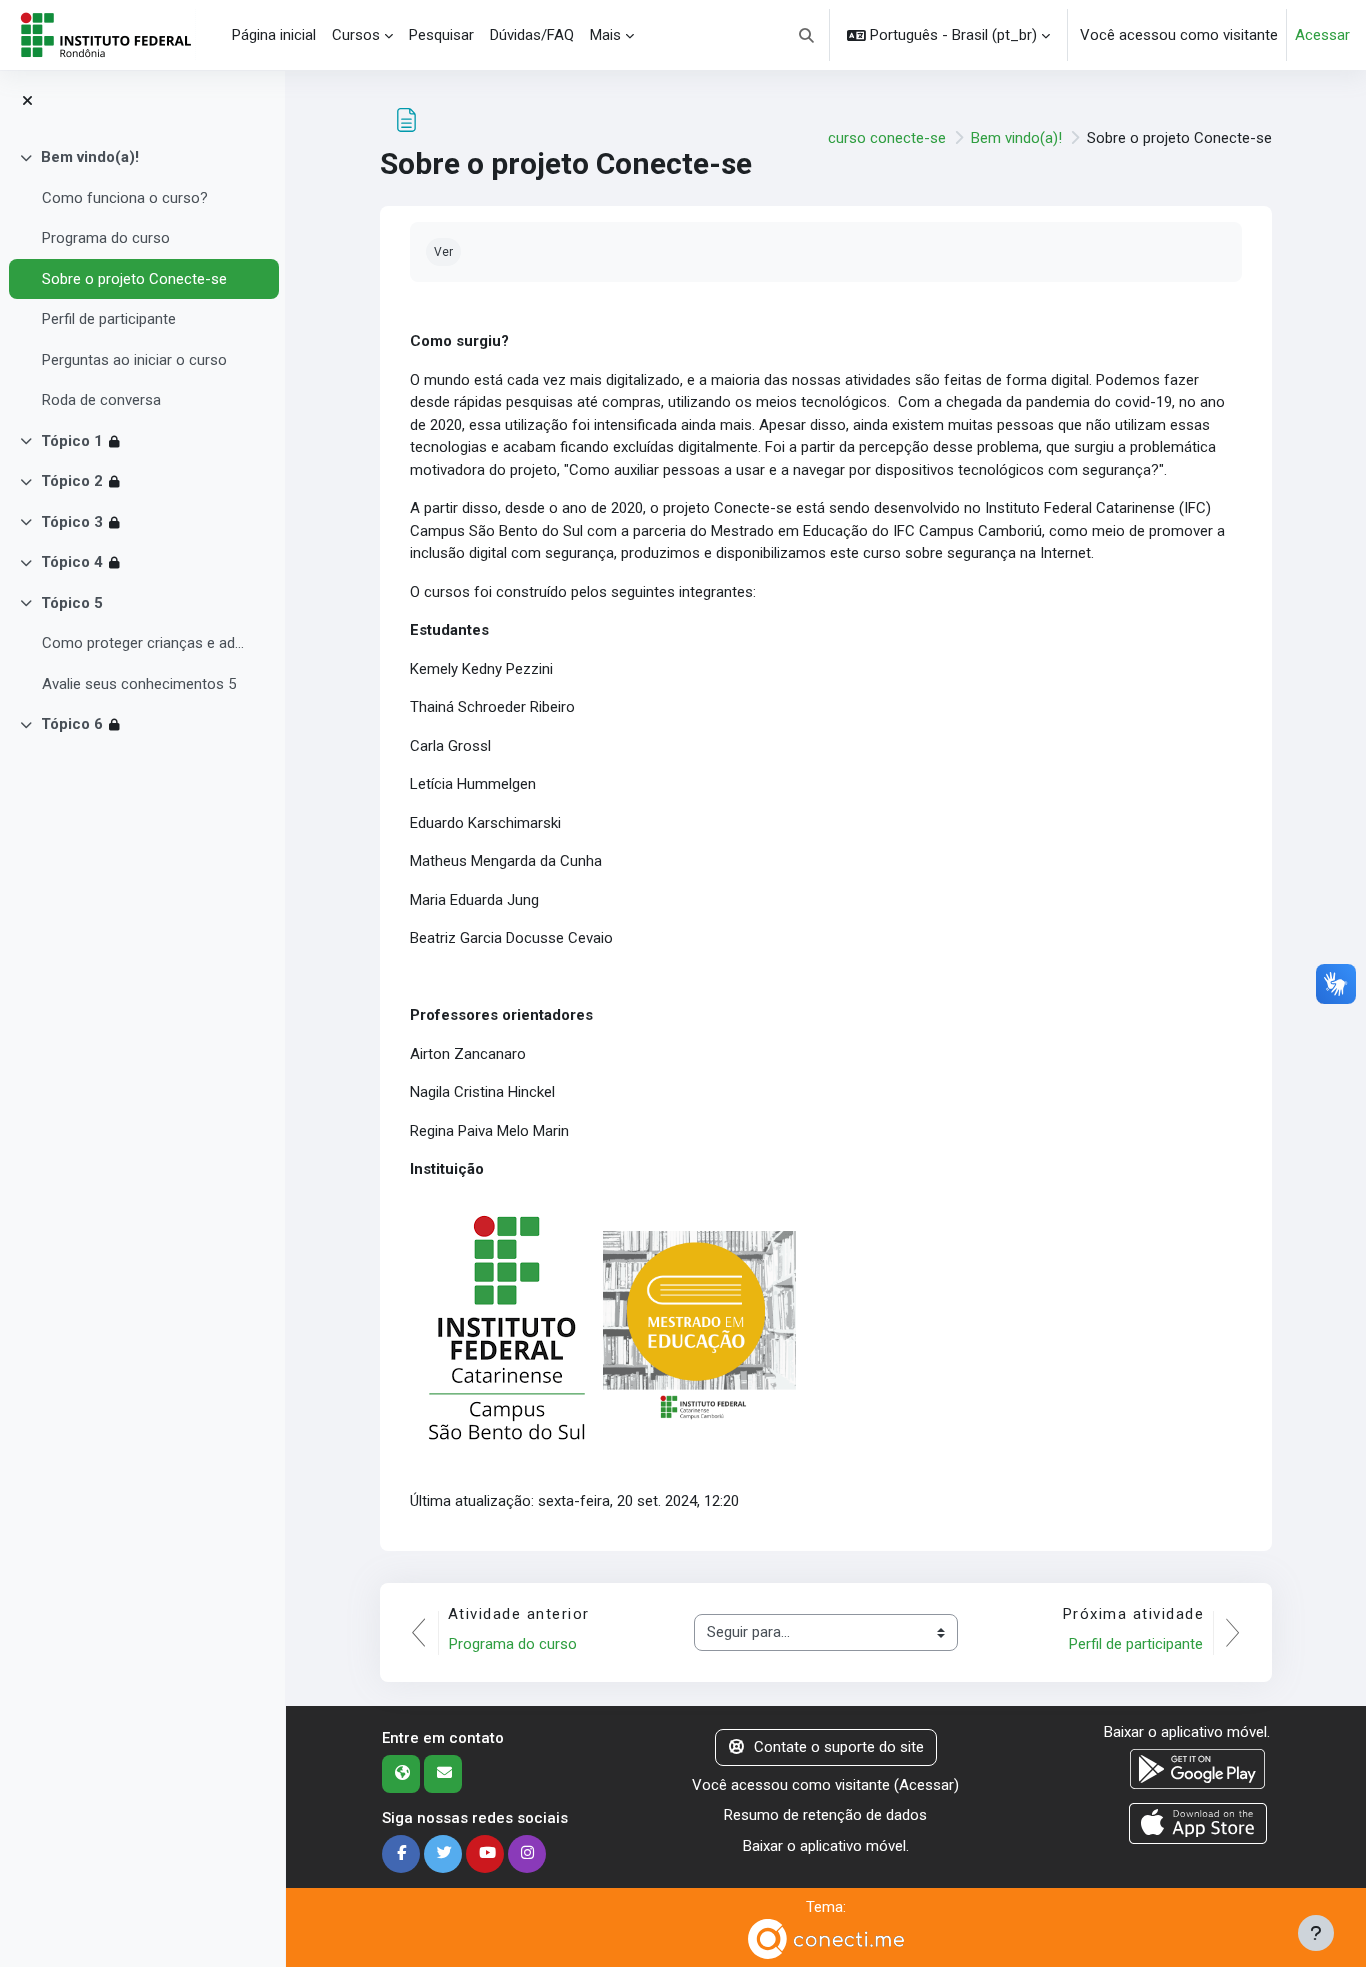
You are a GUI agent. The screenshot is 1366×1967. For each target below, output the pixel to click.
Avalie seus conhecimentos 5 (139, 684)
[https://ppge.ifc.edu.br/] (699, 1326)
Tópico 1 (72, 441)
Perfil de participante (109, 319)
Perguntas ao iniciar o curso (134, 360)
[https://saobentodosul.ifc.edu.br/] (506, 1326)
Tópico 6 (72, 724)
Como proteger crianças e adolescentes (144, 643)
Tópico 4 (72, 562)
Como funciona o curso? (125, 198)
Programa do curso (106, 238)
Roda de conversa (101, 400)
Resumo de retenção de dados (825, 1815)
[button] (807, 35)
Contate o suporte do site (839, 1747)
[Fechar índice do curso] (27, 101)
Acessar (1322, 35)
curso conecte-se (887, 138)
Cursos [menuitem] (356, 35)
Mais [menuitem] (605, 35)
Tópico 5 (72, 603)
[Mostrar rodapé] (1316, 1933)
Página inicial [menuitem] (274, 35)
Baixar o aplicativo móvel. (826, 1846)
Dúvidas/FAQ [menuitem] (532, 35)
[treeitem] (142, 279)
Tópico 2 (72, 481)
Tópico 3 (72, 522)
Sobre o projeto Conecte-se (134, 279)
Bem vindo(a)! (90, 157)
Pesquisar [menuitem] (441, 35)
